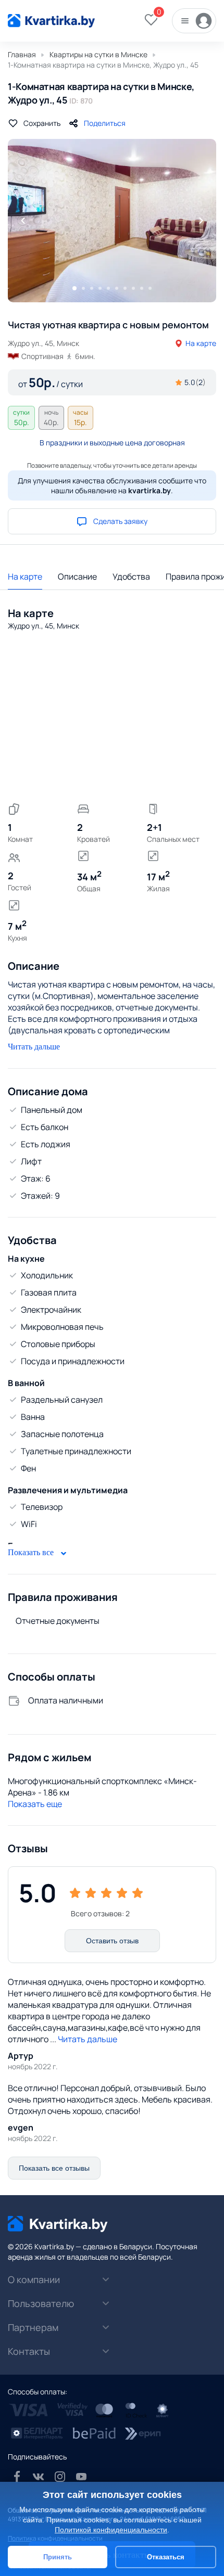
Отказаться (166, 2557)
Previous (23, 221)
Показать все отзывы (54, 2168)
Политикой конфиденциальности (111, 2530)
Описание (77, 576)
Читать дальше (34, 1047)
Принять (58, 2557)
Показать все (32, 1552)
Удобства (131, 576)
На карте (201, 343)
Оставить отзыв (112, 1941)
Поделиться (105, 123)
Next (201, 221)
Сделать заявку (120, 521)
